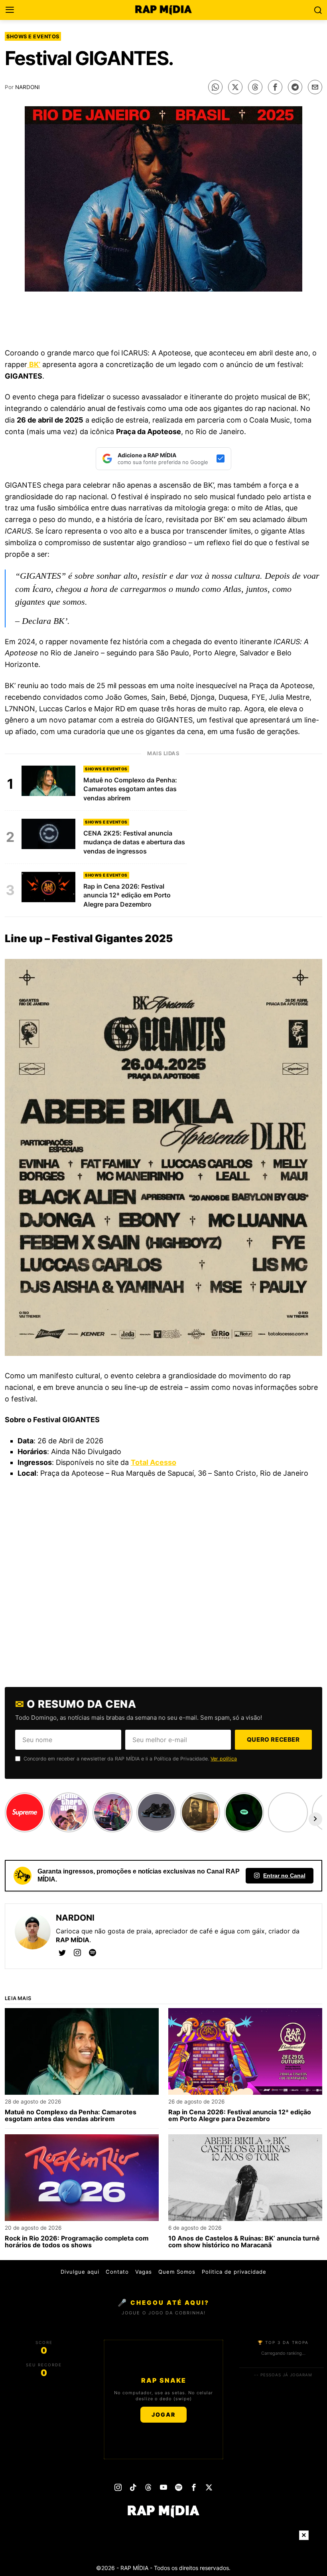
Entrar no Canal (284, 1875)
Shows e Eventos (33, 36)
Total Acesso (154, 1462)
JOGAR (163, 2414)
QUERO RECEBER (273, 1739)
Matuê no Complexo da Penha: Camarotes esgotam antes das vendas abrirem (71, 2116)
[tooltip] (215, 87)
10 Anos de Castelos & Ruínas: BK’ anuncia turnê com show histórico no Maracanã (244, 2242)
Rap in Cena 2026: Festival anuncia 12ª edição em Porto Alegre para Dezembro (240, 2116)
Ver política (224, 1759)
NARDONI (28, 87)
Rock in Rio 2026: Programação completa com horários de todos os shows (77, 2242)
